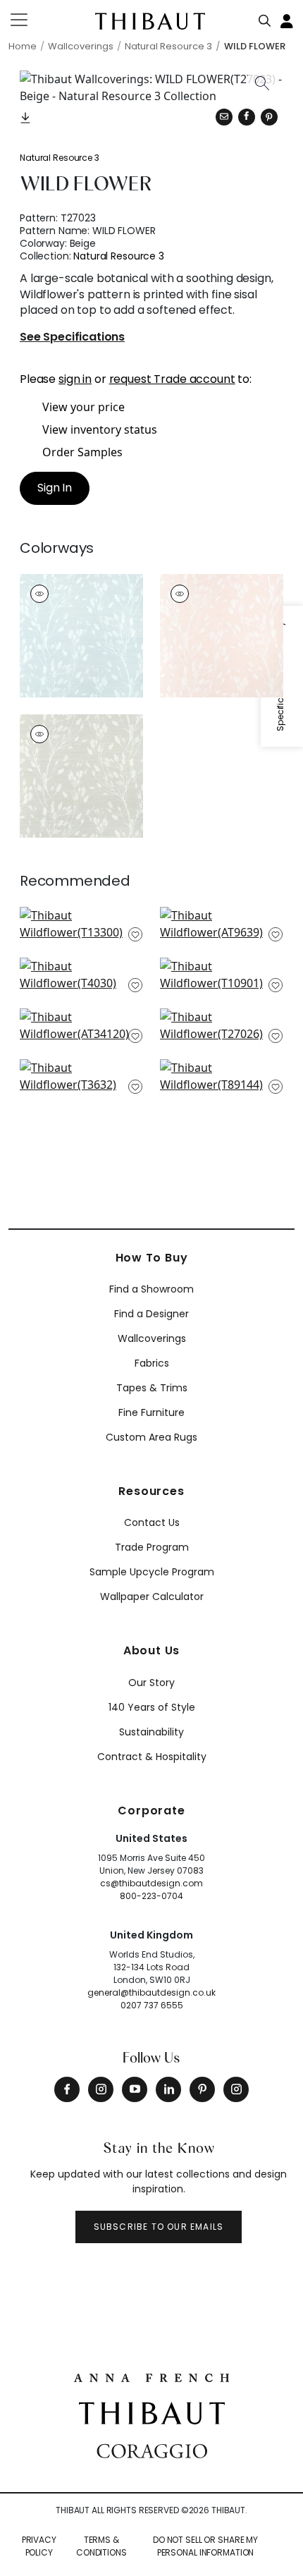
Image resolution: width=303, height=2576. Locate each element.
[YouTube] (135, 2089)
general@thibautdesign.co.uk (151, 1992)
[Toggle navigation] (28, 20)
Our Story (151, 1683)
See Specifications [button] (72, 337)
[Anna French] (151, 2376)
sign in (75, 379)
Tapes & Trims (152, 1388)
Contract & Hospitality (152, 1757)
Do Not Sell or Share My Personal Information (205, 2546)
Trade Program (152, 1547)
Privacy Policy (39, 2546)
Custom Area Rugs (151, 1437)
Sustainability (151, 1732)
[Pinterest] (269, 117)
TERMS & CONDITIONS (101, 2546)
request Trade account (172, 379)
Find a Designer (151, 1314)
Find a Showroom (151, 1289)
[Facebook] (67, 2089)
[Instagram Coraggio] (236, 2089)
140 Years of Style (152, 1707)
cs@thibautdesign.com (151, 1883)
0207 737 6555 (152, 2005)
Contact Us (152, 1522)
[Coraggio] (152, 2450)
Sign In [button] (55, 488)
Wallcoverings (152, 1338)
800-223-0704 (151, 1896)
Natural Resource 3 (60, 158)
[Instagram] (101, 2089)
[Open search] (265, 18)
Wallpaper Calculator (152, 1597)
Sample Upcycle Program (152, 1572)
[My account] (287, 20)
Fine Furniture (151, 1412)
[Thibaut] (152, 2412)
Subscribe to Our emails (159, 2227)
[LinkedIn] (168, 2089)
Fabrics (152, 1363)
